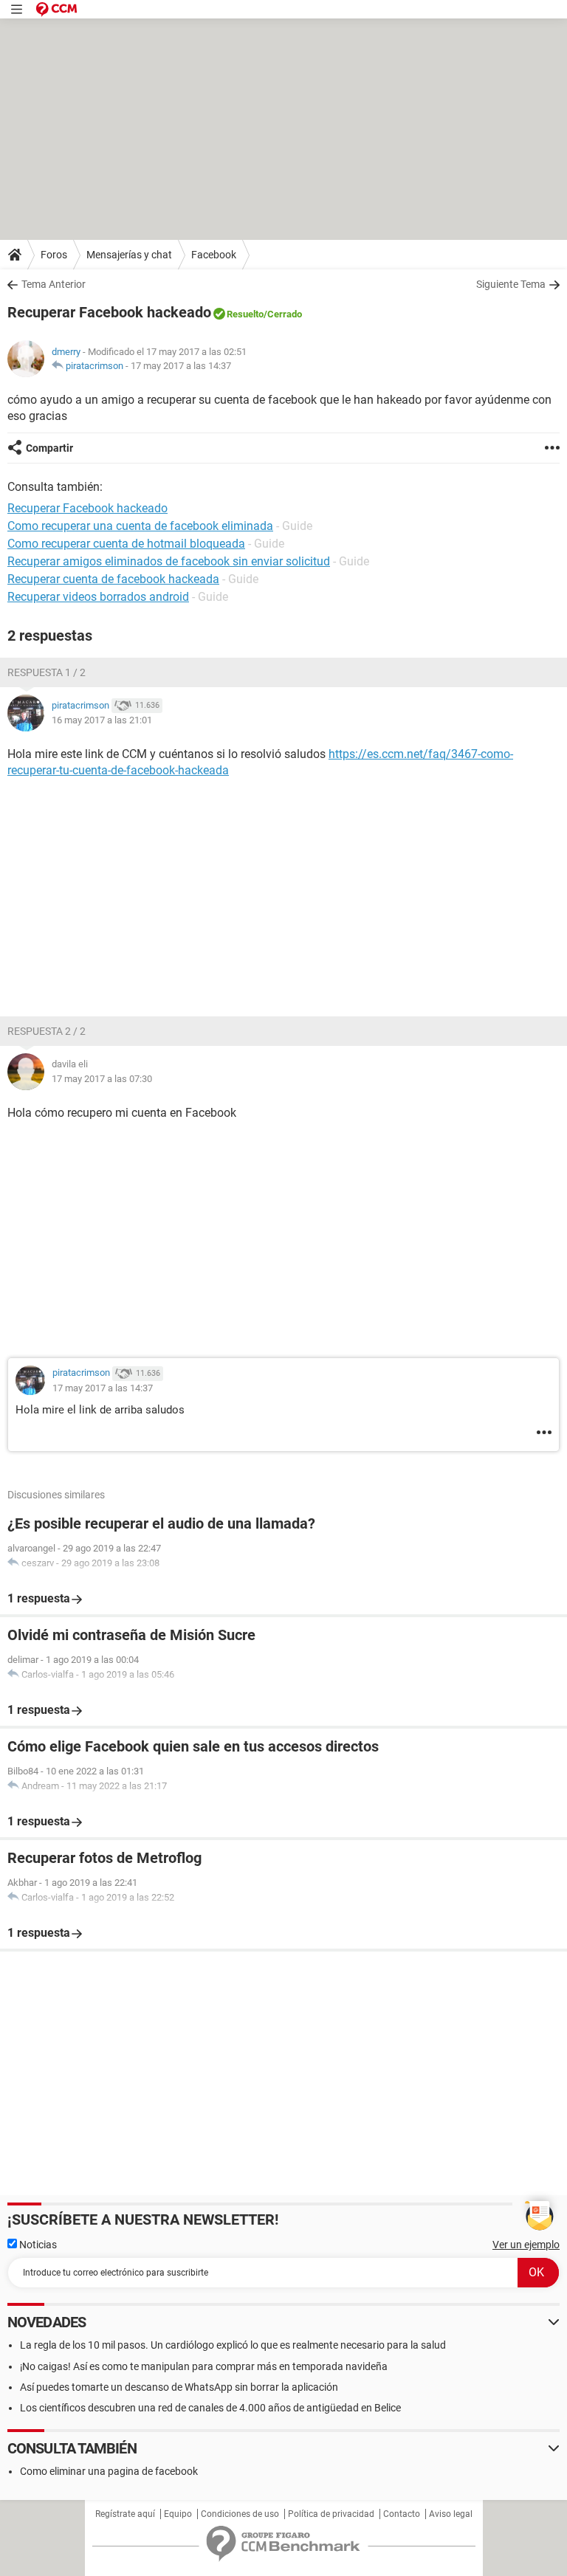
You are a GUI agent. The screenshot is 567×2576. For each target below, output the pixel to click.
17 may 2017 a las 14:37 (181, 366)
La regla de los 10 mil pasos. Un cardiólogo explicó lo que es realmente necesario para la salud (233, 2345)
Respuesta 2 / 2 (47, 1031)
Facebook (214, 255)
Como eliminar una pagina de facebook (109, 2471)
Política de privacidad (331, 2514)
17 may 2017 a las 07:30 (102, 1079)
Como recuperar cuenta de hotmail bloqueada (126, 544)
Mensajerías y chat (129, 255)
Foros (54, 255)
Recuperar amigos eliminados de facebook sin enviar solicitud (169, 561)
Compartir (49, 448)
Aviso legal (451, 2514)
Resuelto (245, 314)
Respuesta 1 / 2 (47, 672)
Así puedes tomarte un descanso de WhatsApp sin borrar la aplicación (179, 2387)
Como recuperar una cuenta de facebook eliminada (140, 526)
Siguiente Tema (511, 284)
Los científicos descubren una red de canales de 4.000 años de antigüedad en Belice (210, 2408)
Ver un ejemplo (526, 2245)
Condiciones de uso (240, 2514)
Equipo (178, 2514)
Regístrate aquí (125, 2514)
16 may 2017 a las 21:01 (102, 720)
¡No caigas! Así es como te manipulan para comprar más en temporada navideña (204, 2366)
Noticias (37, 2245)
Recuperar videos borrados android (98, 597)
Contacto (402, 2514)
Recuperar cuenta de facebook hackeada (113, 579)
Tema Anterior (54, 284)
